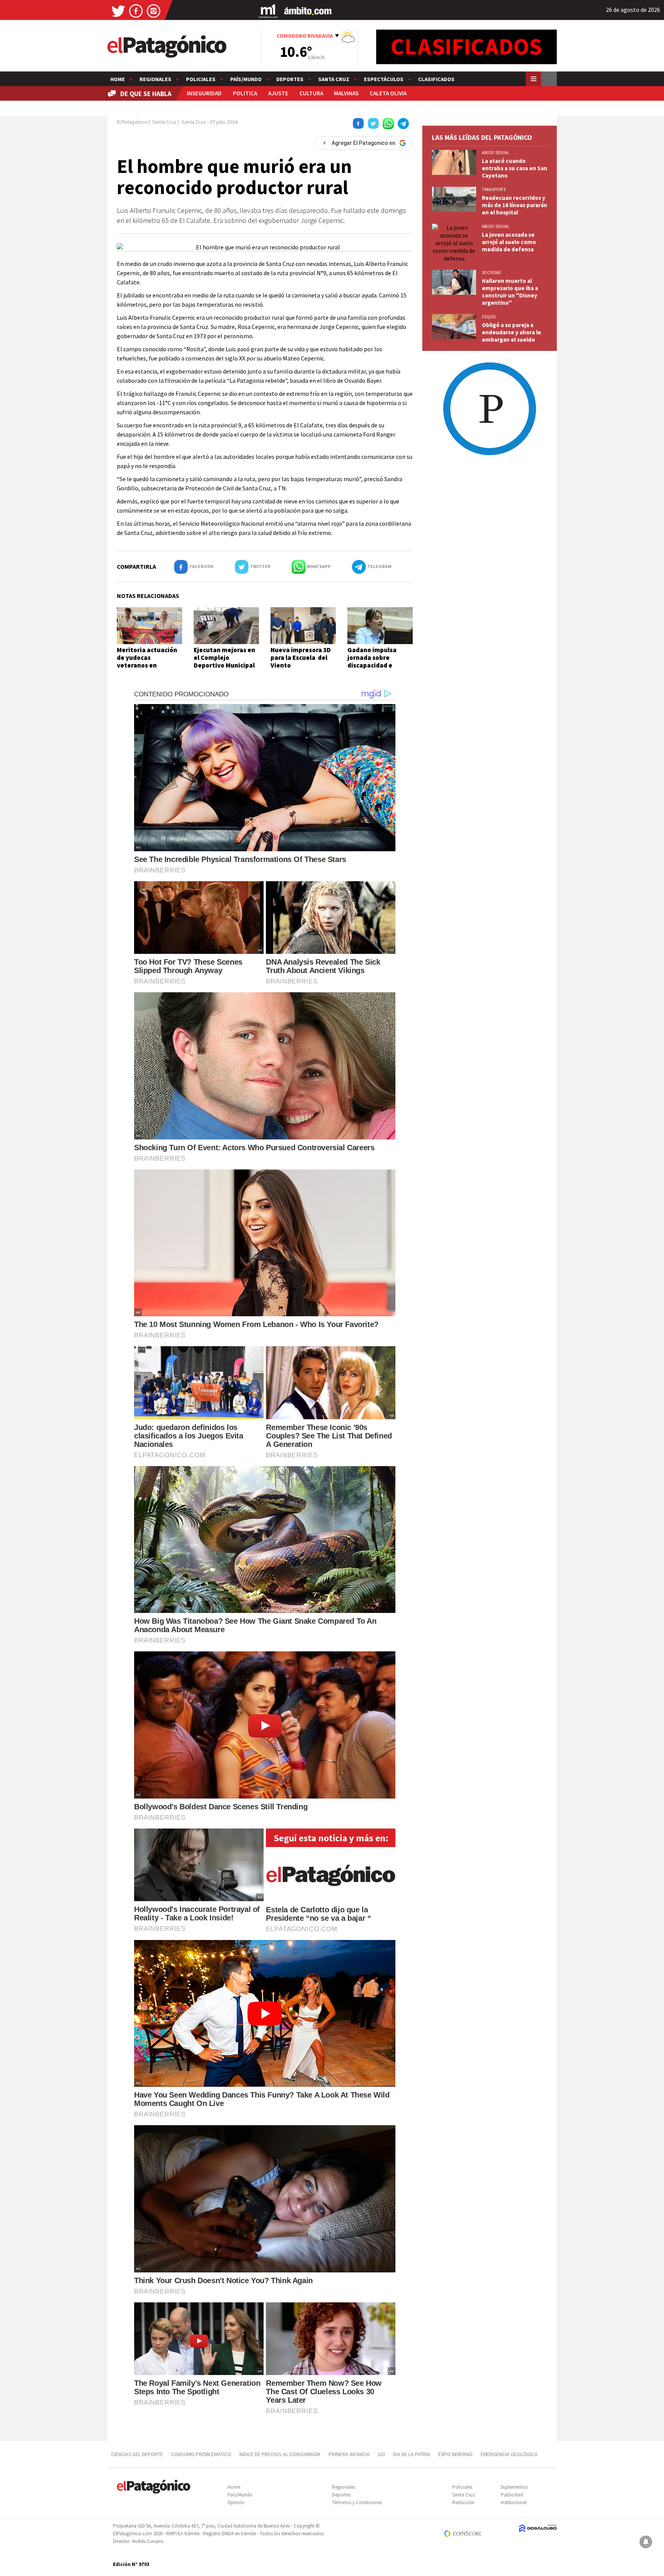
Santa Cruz (334, 79)
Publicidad (512, 2495)
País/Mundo (246, 79)
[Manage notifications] (646, 2542)
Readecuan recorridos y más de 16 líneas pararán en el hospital (515, 205)
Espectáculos (384, 79)
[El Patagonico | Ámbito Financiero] (308, 11)
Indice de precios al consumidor (280, 2454)
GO (381, 2454)
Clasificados (436, 79)
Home (118, 79)
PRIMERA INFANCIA (349, 2454)
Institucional (514, 2502)
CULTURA (311, 93)
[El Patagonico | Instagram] (154, 11)
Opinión (236, 2502)
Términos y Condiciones (357, 2502)
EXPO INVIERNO (456, 2454)
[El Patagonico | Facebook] (136, 11)
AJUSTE (278, 93)
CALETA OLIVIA (388, 93)
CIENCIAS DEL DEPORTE (137, 2454)
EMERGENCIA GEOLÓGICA (510, 2454)
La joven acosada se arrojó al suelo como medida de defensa (509, 242)
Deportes (290, 79)
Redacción (463, 2502)
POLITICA (245, 93)
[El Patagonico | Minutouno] (268, 11)
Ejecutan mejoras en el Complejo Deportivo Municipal (224, 658)
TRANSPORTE (494, 189)
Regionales (155, 79)
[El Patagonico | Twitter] (118, 11)
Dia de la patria (412, 2454)
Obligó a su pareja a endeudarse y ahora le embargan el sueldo (511, 332)
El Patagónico (132, 122)
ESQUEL (489, 317)
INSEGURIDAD (204, 93)
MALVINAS (346, 93)
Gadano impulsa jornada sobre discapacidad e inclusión (372, 662)
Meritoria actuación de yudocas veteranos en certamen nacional (147, 662)
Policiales (201, 79)
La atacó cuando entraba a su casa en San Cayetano (515, 168)
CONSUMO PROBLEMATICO (201, 2454)
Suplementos (514, 2487)
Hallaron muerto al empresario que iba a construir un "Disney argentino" (510, 292)
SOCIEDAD (491, 272)
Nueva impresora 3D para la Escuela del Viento (301, 658)
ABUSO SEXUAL (496, 153)
